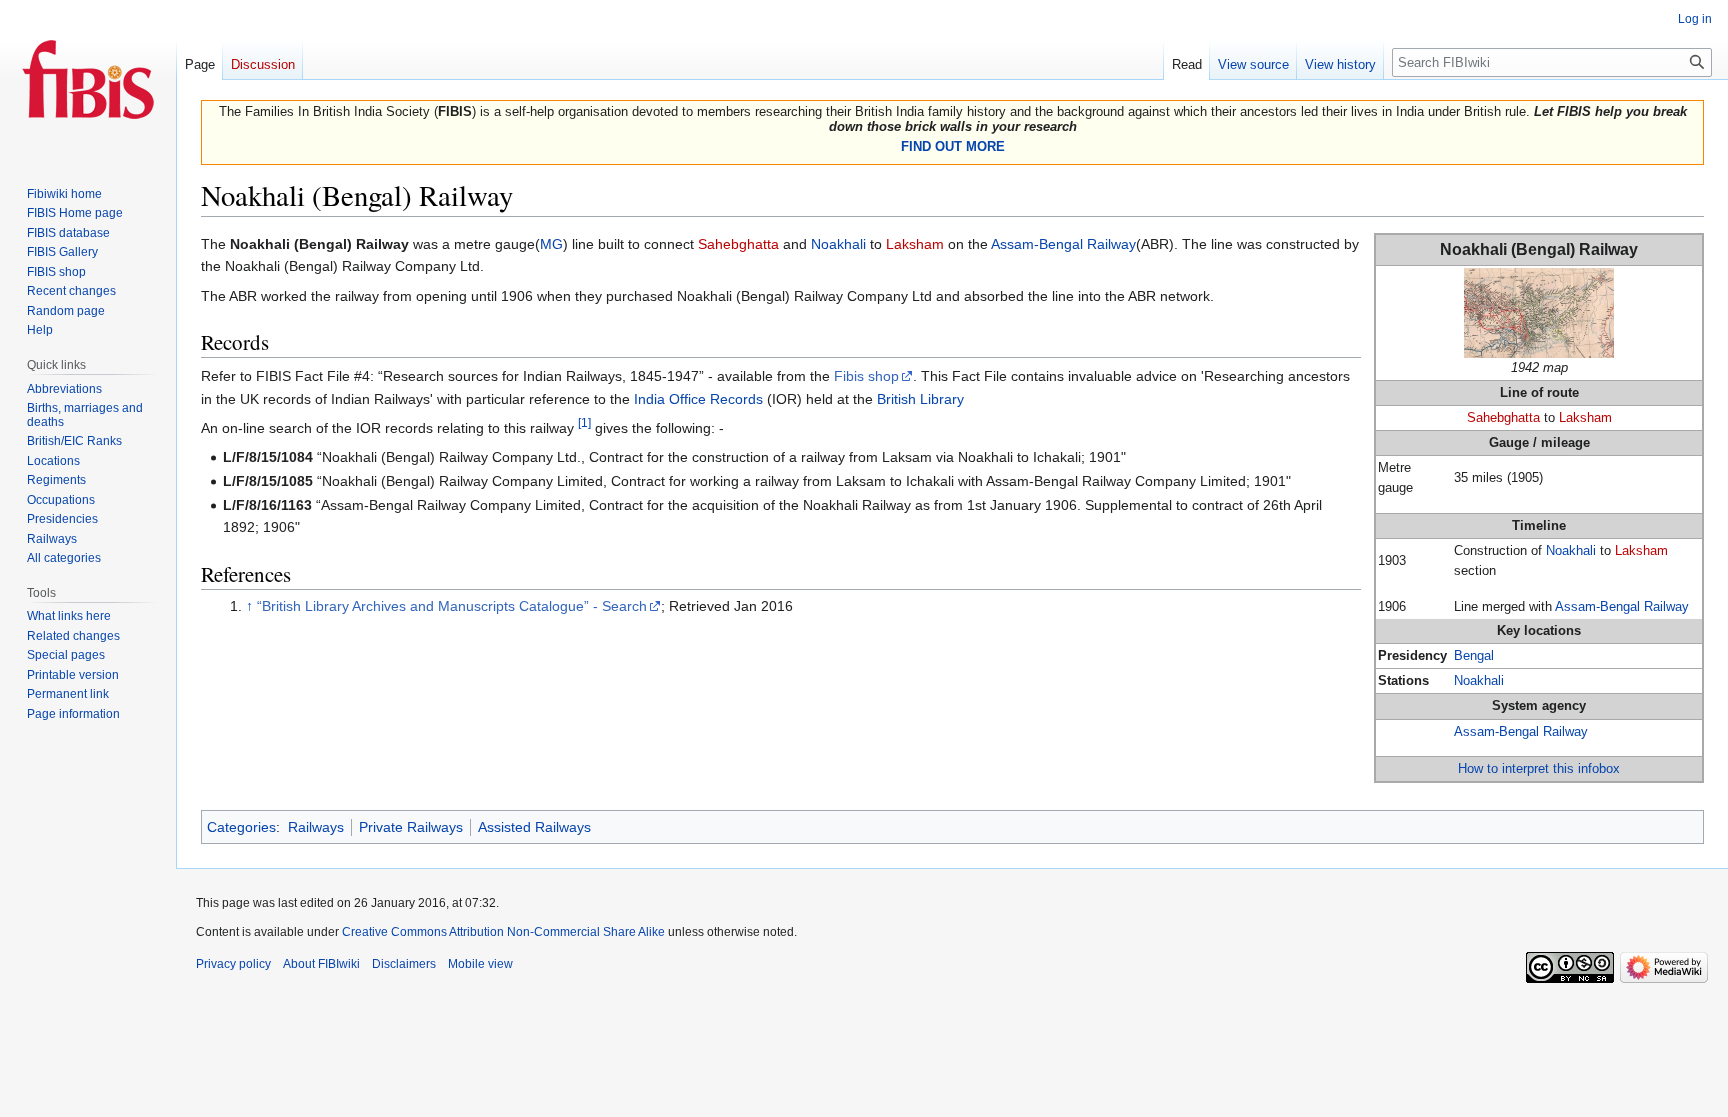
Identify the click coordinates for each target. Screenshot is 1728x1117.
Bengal (1474, 656)
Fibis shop (866, 376)
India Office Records (698, 399)
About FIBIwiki (321, 964)
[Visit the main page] (88, 80)
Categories (241, 827)
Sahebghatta (1503, 418)
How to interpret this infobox (1539, 769)
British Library (920, 399)
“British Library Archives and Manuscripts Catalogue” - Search (452, 606)
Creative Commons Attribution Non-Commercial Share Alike (503, 932)
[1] (584, 422)
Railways (316, 827)
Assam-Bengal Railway (1622, 607)
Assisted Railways (534, 827)
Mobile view (480, 964)
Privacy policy (233, 964)
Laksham (1585, 418)
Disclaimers (404, 964)
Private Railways (411, 827)
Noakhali (1571, 551)
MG (551, 244)
